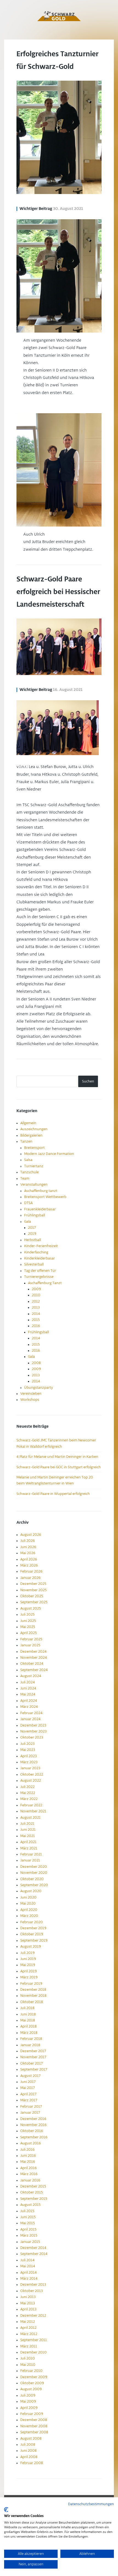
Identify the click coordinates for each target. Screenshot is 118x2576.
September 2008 (34, 2432)
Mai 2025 (28, 1627)
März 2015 (29, 2235)
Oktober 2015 (32, 2192)
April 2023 (29, 1756)
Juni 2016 (28, 2156)
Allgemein (28, 1123)
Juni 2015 (28, 2217)
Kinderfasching (36, 1252)
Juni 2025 (28, 1621)
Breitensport (34, 1148)
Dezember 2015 (33, 2186)
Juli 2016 (27, 2150)
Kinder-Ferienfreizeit (41, 1246)
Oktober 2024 (32, 1664)
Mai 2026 (28, 1553)
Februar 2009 (32, 2414)
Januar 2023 (30, 1768)
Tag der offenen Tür (40, 1271)
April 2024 (29, 1701)
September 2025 (34, 1602)
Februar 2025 (31, 1639)
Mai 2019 (28, 1965)
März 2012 (29, 2334)
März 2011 (29, 2346)
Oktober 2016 (32, 2131)
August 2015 (30, 2205)
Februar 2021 (31, 1854)
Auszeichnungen (34, 1129)
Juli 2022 (27, 1787)
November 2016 (33, 2125)
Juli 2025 (27, 1615)
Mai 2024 (28, 1694)
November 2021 (33, 1811)
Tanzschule (29, 1172)
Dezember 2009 (34, 2377)
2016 (36, 1326)
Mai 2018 (28, 2020)
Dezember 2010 (33, 2352)
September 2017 (34, 2069)
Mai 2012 (28, 2322)
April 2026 (29, 1559)
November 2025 (33, 1590)
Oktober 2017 (32, 2063)
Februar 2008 (32, 2463)
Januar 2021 (30, 1860)
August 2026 (31, 1535)
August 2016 (31, 2143)
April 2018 (28, 2026)
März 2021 (29, 1848)
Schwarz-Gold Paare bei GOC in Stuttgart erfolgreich (59, 1467)
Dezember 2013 (33, 2285)
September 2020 (34, 1885)
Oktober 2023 (32, 1737)
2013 (36, 1307)
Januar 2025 (30, 1645)
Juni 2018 (28, 2014)
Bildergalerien (31, 1135)
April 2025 (29, 1633)
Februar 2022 (31, 1805)
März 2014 (29, 2279)
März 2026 (29, 1565)
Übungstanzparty (39, 1388)
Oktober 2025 (32, 1596)
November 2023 (33, 1731)
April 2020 (29, 1910)
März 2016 (29, 2174)
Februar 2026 (31, 1571)
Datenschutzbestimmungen (91, 2504)
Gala (28, 1222)
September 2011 (34, 2340)
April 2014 (29, 2273)
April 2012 (28, 2328)
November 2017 (33, 2057)
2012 (36, 1301)
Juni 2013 (28, 2297)
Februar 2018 (31, 2039)
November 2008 (34, 2426)
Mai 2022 (28, 1793)
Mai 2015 (28, 2223)
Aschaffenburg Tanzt (45, 1283)
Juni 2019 (28, 1959)
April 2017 (28, 2094)
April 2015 (28, 2229)
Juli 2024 (28, 1682)
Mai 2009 (28, 2401)
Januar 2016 (30, 2180)
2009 (36, 1289)
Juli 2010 (28, 2358)
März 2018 (29, 2033)
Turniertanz (34, 1166)
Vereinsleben (31, 1394)
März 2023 (29, 1762)
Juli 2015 (27, 2211)
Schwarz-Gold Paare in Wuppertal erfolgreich (53, 1494)
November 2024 (34, 1658)
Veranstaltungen (34, 1185)
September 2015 (34, 2199)
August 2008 (31, 2439)
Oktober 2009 (32, 2383)
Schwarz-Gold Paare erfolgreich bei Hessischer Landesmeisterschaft (58, 592)
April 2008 (29, 2457)
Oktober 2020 (32, 1879)
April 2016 (29, 2168)
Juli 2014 (27, 2260)
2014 (36, 1314)
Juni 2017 (28, 2082)
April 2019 (29, 1971)
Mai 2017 (28, 2088)
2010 (36, 1295)
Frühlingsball (35, 1215)
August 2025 (31, 1608)
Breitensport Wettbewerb (45, 1197)
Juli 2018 (27, 2008)
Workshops (30, 1400)
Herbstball (33, 1240)
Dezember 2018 (33, 1990)
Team (25, 1179)
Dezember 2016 (33, 2119)
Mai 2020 (28, 1903)
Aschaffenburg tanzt (41, 1191)
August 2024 (31, 1676)
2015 (36, 1320)
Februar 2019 (31, 1984)
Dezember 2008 (34, 2420)
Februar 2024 (31, 1713)
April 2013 (28, 2309)
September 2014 (34, 2254)
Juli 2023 (27, 1744)
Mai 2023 (28, 1750)
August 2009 (31, 2389)
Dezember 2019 (33, 1928)
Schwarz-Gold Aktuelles (59, 16)
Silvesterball (34, 1264)
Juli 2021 (27, 1824)
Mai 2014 (28, 2266)
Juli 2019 (27, 1953)
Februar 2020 (32, 1922)
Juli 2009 (28, 2395)
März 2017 (29, 2100)
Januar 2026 (30, 1578)
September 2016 (34, 2137)
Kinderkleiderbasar (40, 1258)
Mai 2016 (28, 2162)
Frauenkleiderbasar (40, 1209)
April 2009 (29, 2408)
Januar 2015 (30, 2242)
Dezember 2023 (33, 1725)
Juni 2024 (28, 1688)
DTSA (28, 1203)
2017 (32, 1228)
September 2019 (34, 1941)
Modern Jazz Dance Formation (49, 1154)
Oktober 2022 (32, 1774)
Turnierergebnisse (39, 1277)
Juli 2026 (28, 1541)
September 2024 (34, 1670)
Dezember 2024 (33, 1652)
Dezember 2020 (34, 1867)
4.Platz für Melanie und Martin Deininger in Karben (57, 1457)
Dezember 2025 (33, 1584)
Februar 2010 (31, 2371)
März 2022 (29, 1799)
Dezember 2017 (33, 2051)
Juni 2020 (28, 1897)
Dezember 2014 (33, 2248)
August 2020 (31, 1891)
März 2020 (29, 1916)
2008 (36, 1363)
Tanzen (26, 1141)
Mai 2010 (28, 2365)
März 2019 (29, 1977)
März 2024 (29, 1707)
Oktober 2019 (32, 1934)
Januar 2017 (30, 2113)
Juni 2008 (28, 2451)
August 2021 (30, 1818)
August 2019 (31, 1947)
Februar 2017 (31, 2107)
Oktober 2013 (32, 2291)
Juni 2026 (28, 1547)
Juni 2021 (28, 1830)
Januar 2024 (30, 1719)
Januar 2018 (30, 2045)
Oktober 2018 (32, 2002)
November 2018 (33, 1996)
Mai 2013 (28, 2303)
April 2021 (28, 1842)
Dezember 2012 (33, 2316)
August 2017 (30, 2076)
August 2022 (31, 1781)
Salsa (28, 1160)
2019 (32, 1234)
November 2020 (34, 1873)
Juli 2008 (28, 2445)
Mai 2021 (28, 1836)
